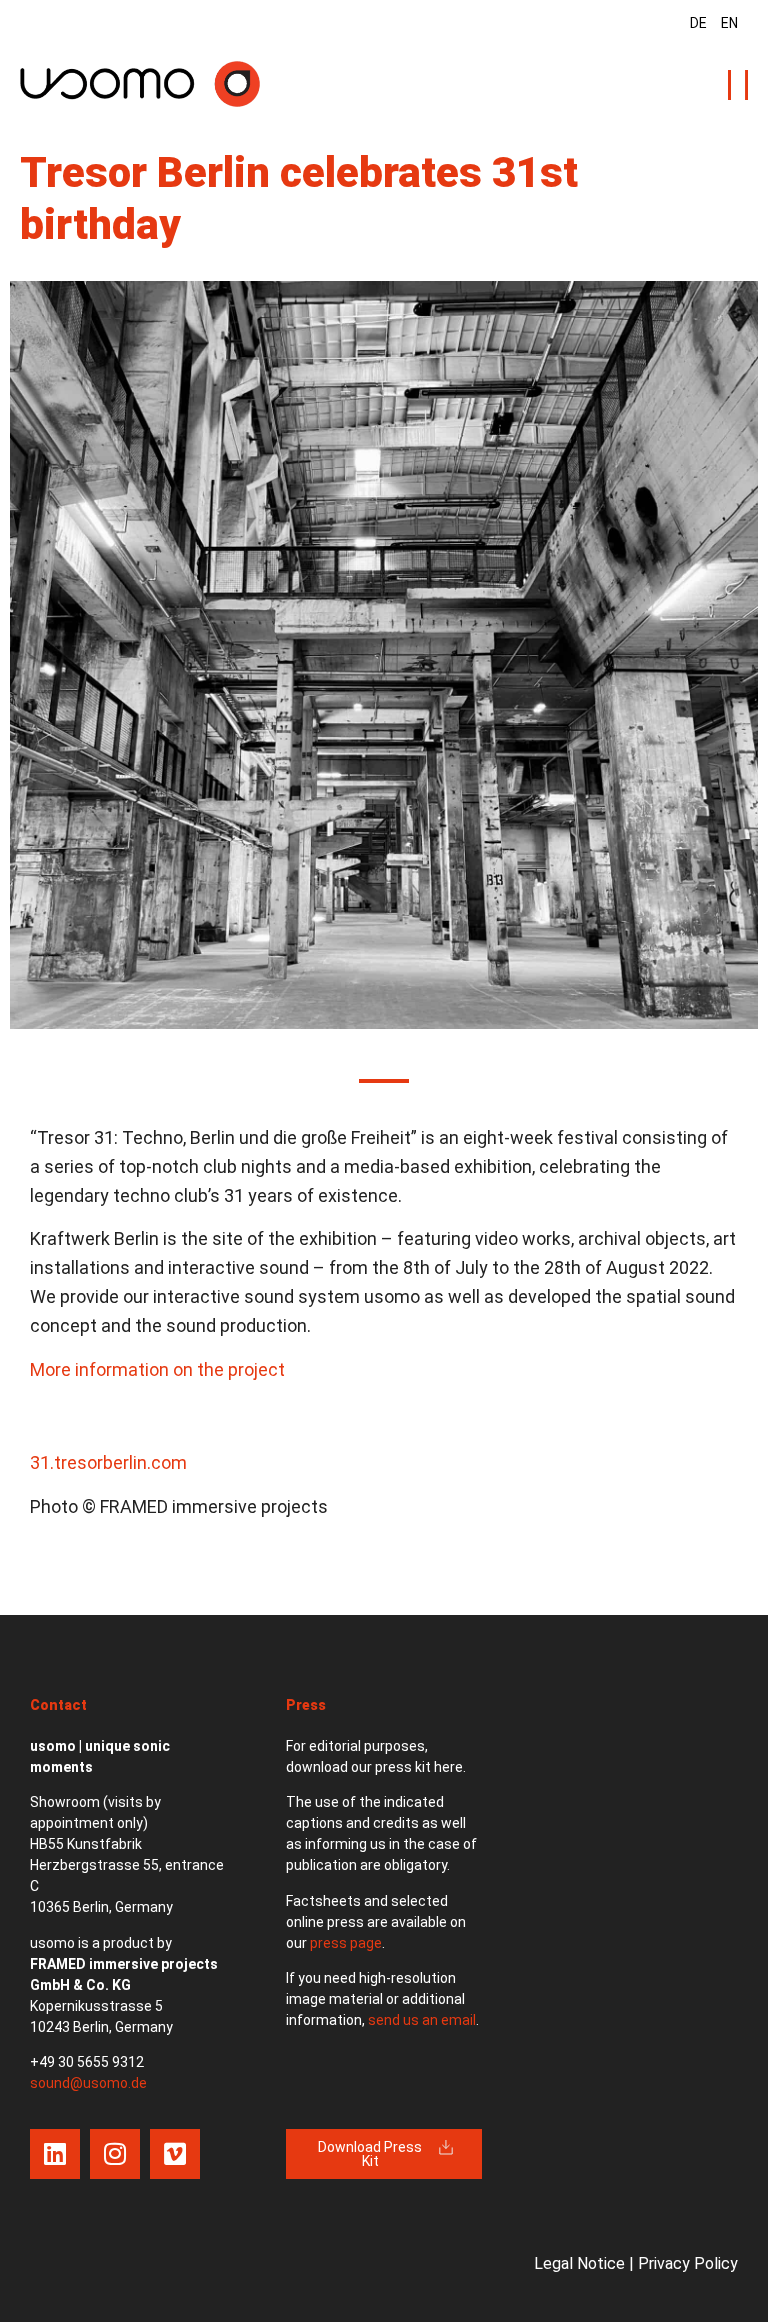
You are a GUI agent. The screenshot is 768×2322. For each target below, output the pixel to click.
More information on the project (157, 1369)
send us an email (422, 2020)
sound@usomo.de (88, 2083)
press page (346, 1943)
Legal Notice (579, 2263)
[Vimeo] (175, 2154)
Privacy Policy (688, 2263)
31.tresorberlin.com (108, 1462)
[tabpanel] (384, 655)
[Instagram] (115, 2154)
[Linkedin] (55, 2154)
